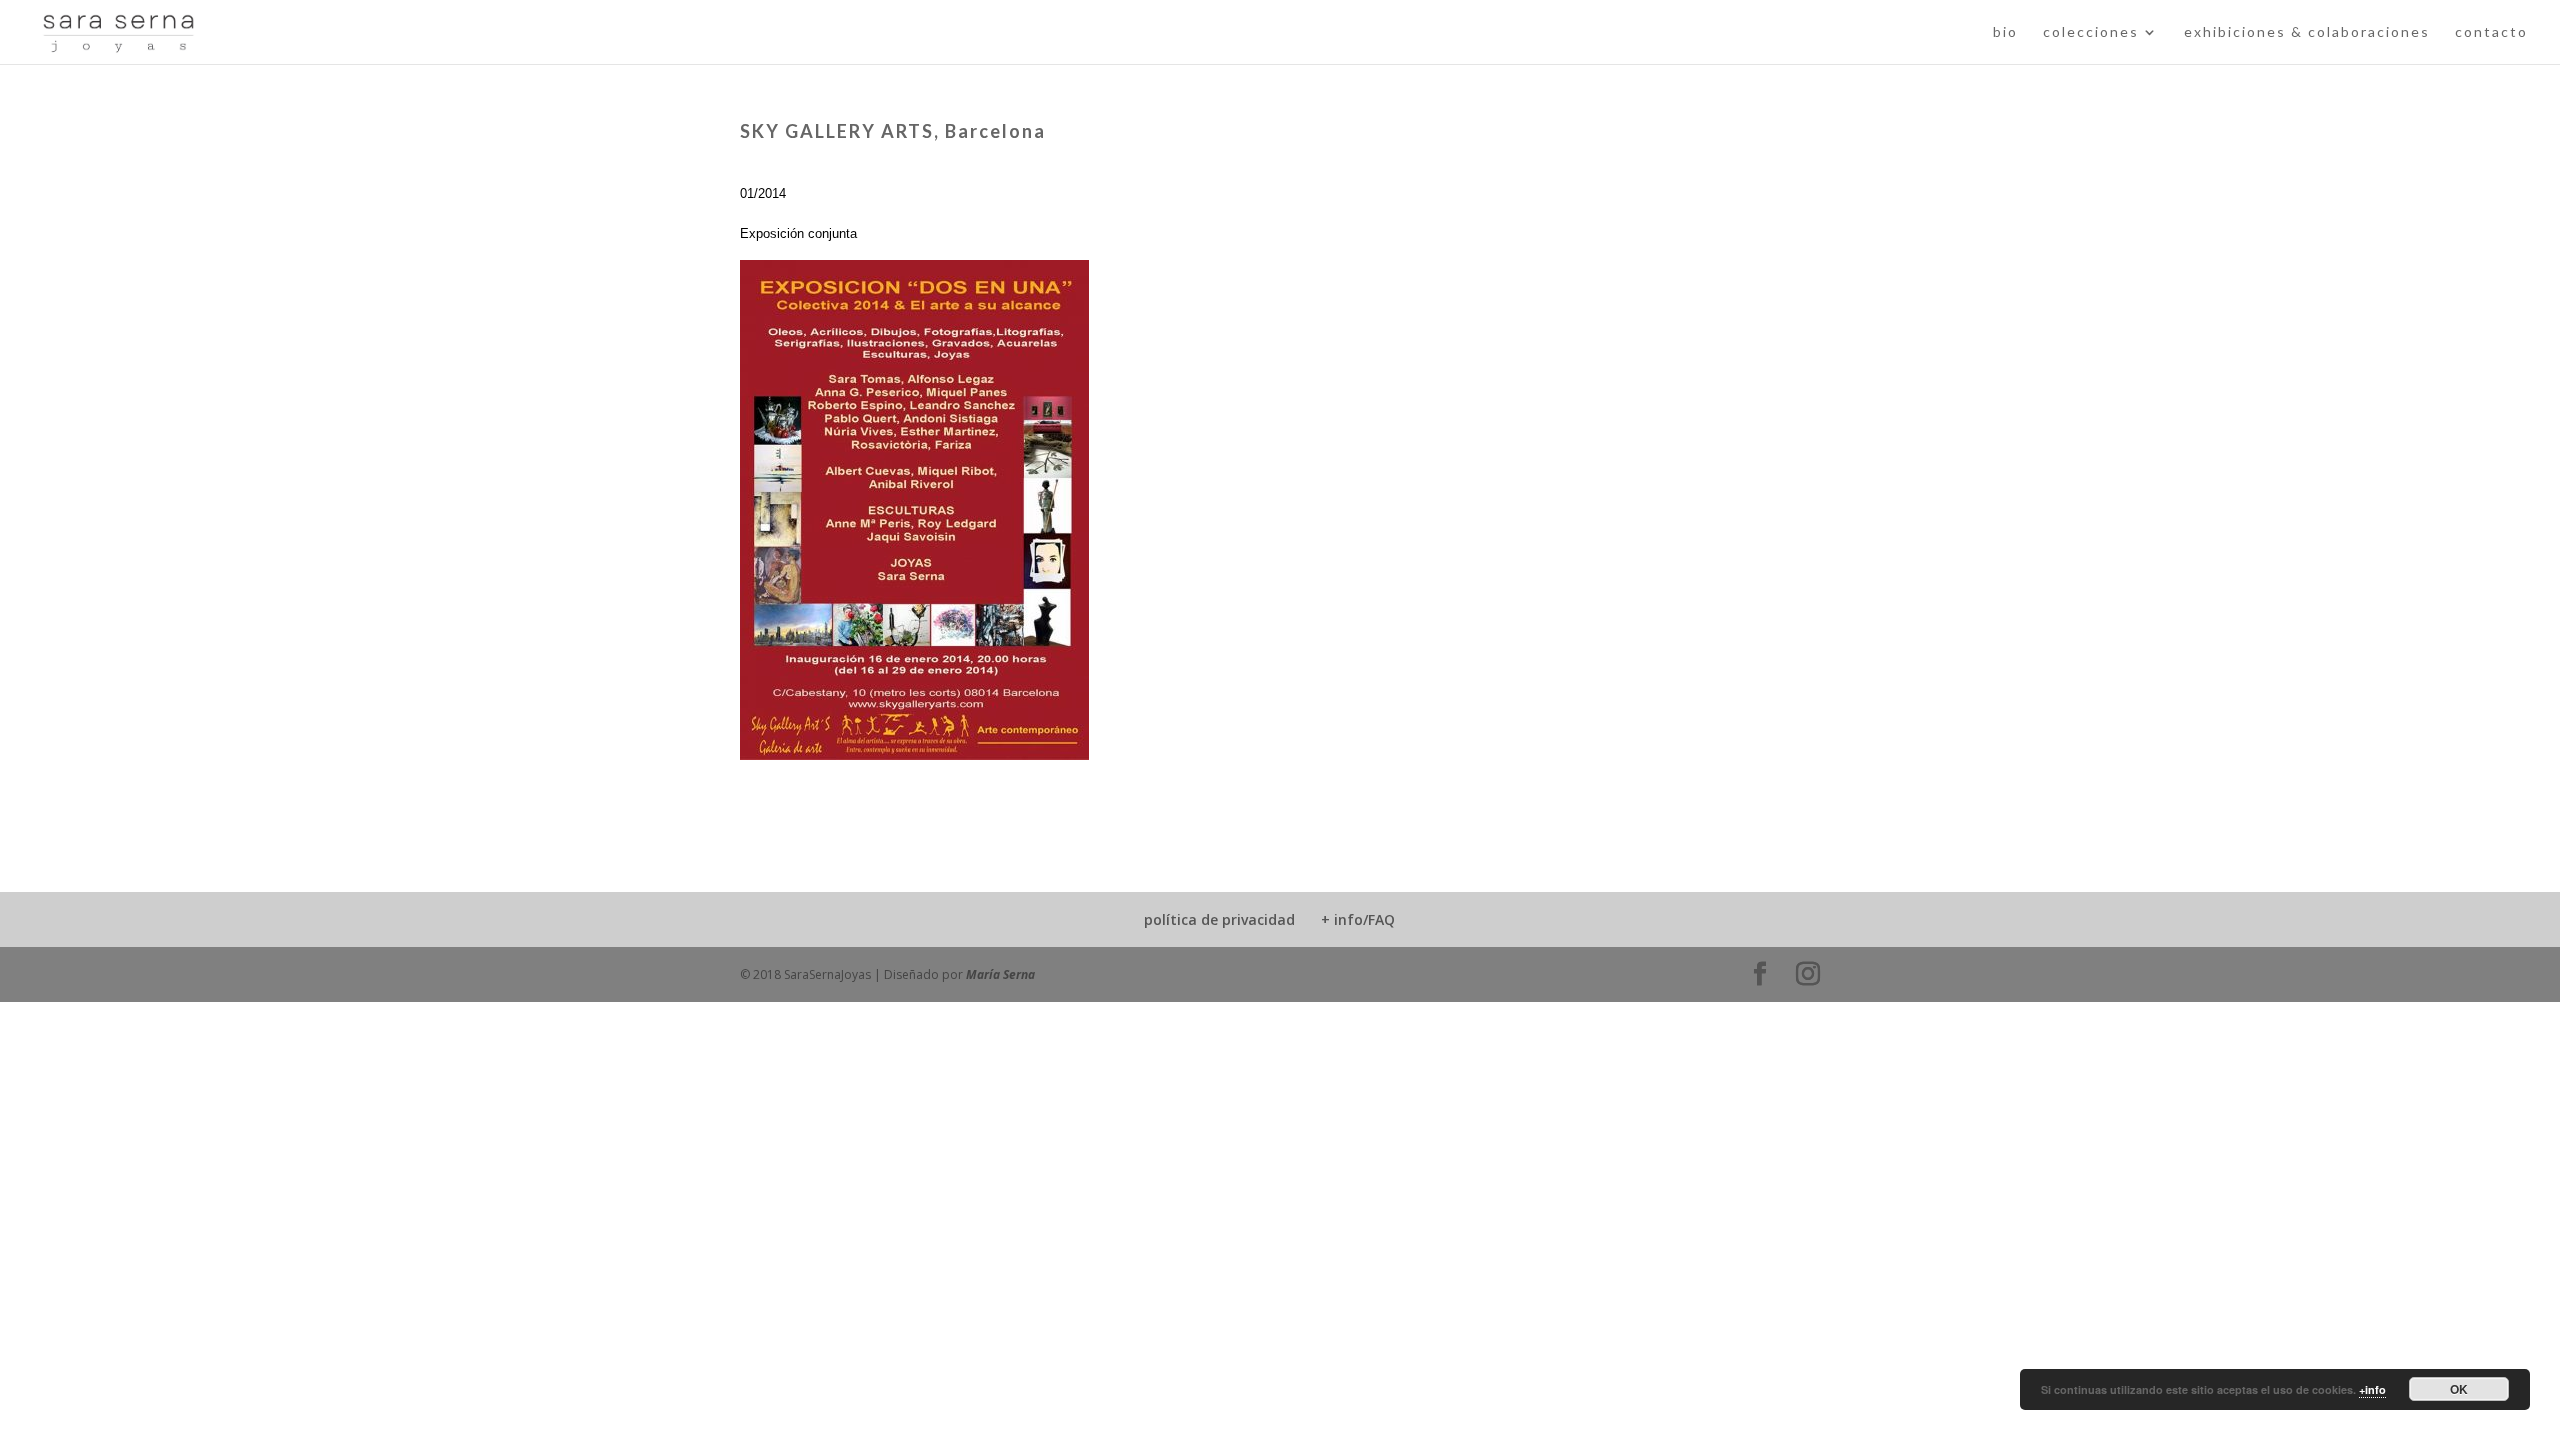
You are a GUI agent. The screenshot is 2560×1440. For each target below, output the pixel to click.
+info (2372, 1389)
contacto (2491, 32)
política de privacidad (1219, 919)
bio (2005, 32)
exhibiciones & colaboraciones (2307, 32)
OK (2459, 1389)
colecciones (2091, 32)
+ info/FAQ (1358, 919)
